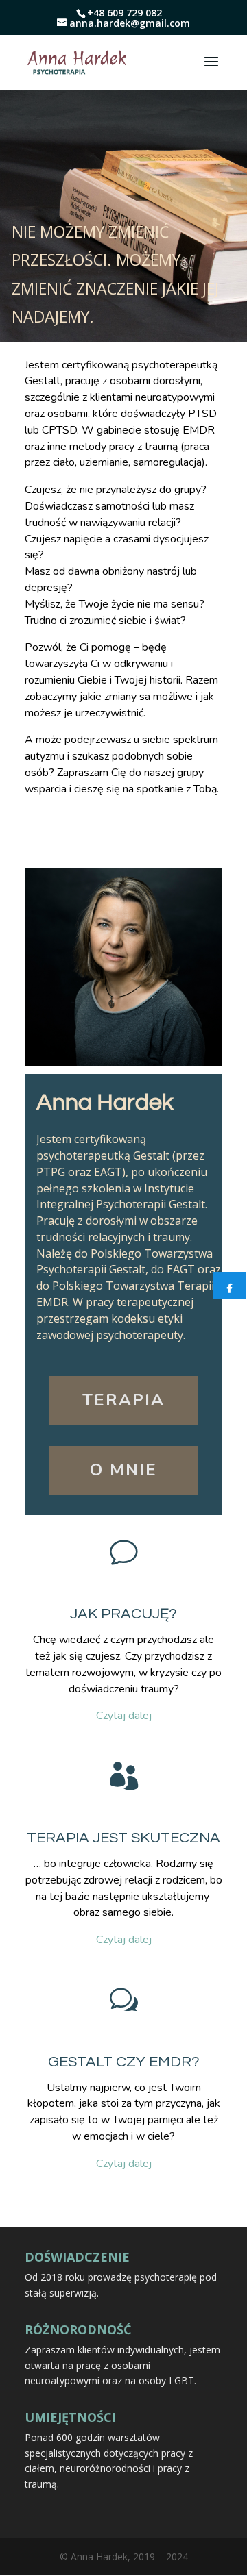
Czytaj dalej (124, 1716)
